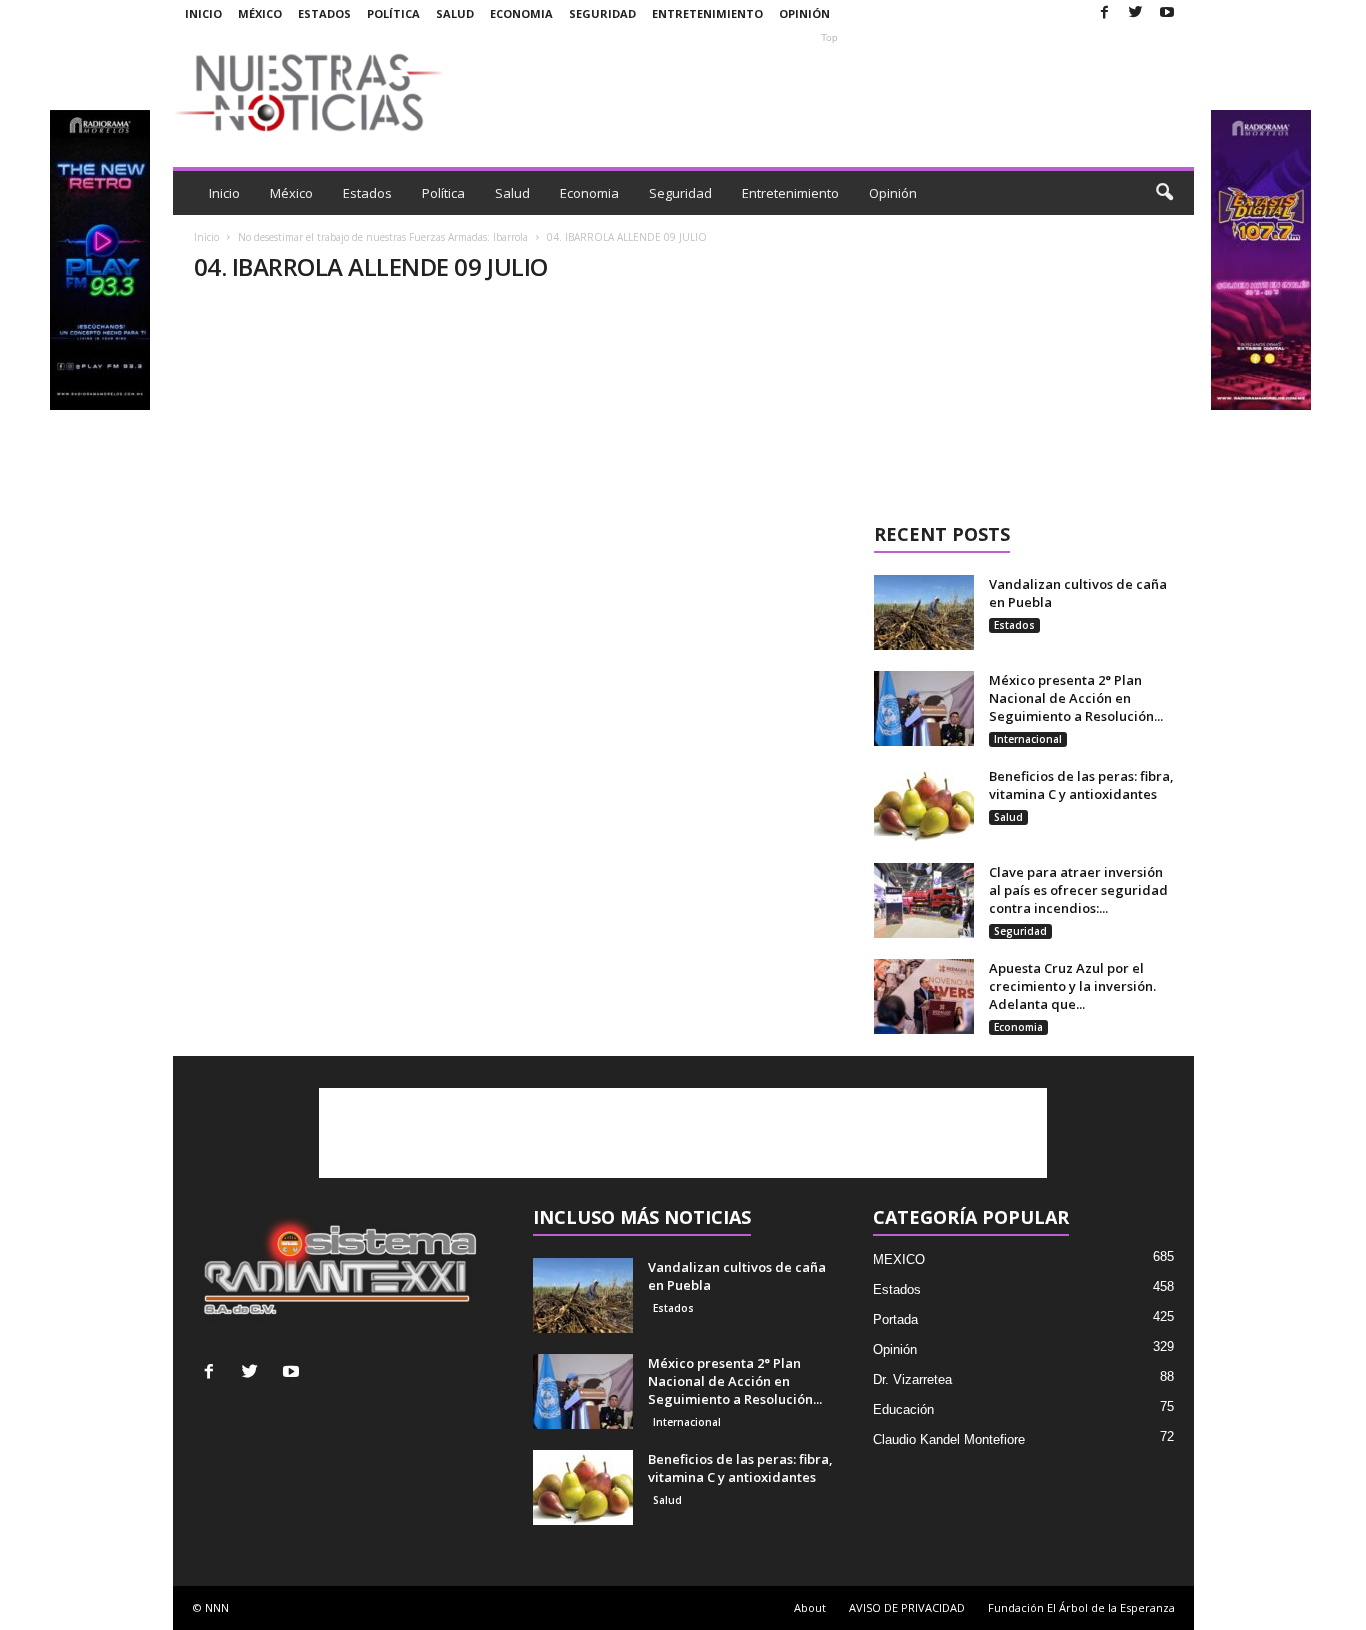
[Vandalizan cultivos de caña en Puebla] (924, 612)
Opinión (804, 13)
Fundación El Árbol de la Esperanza (1081, 1607)
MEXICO (899, 1259)
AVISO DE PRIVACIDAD (907, 1607)
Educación (903, 1409)
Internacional (1028, 739)
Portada (895, 1319)
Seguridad (602, 13)
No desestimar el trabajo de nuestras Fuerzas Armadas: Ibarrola (383, 237)
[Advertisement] (830, 92)
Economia (521, 13)
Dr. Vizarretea (912, 1379)
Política (393, 13)
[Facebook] (1105, 13)
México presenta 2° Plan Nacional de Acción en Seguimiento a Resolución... (1076, 698)
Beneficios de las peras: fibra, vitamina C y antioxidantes (1081, 785)
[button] (1164, 193)
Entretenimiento (707, 13)
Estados (324, 13)
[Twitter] (1136, 13)
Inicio (203, 13)
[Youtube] (1167, 13)
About (810, 1607)
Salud (455, 13)
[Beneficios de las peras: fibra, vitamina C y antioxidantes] (924, 804)
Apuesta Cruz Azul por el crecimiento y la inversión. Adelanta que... (1072, 986)
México (260, 13)
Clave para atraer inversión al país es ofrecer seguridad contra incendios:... (1078, 890)
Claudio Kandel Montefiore (949, 1439)
